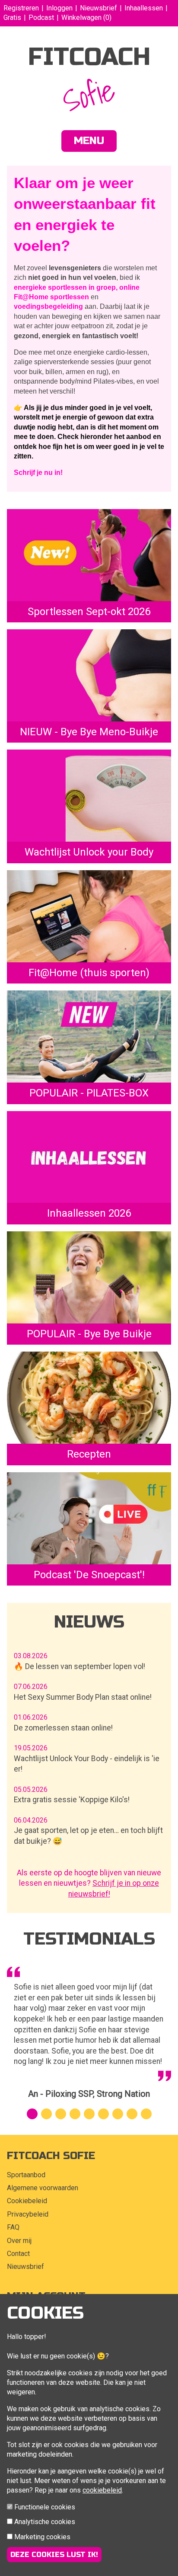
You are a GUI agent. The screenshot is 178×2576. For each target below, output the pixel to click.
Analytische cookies (45, 2522)
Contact (18, 2254)
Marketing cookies (42, 2537)
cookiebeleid (102, 2490)
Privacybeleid (28, 2214)
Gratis (12, 18)
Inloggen (59, 8)
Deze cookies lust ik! (54, 2555)
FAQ (13, 2227)
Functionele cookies (45, 2507)
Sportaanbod (26, 2175)
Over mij (19, 2241)
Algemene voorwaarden (43, 2188)
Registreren (21, 8)
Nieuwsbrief (99, 8)
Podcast (41, 18)
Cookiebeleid (27, 2201)
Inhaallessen (144, 8)
